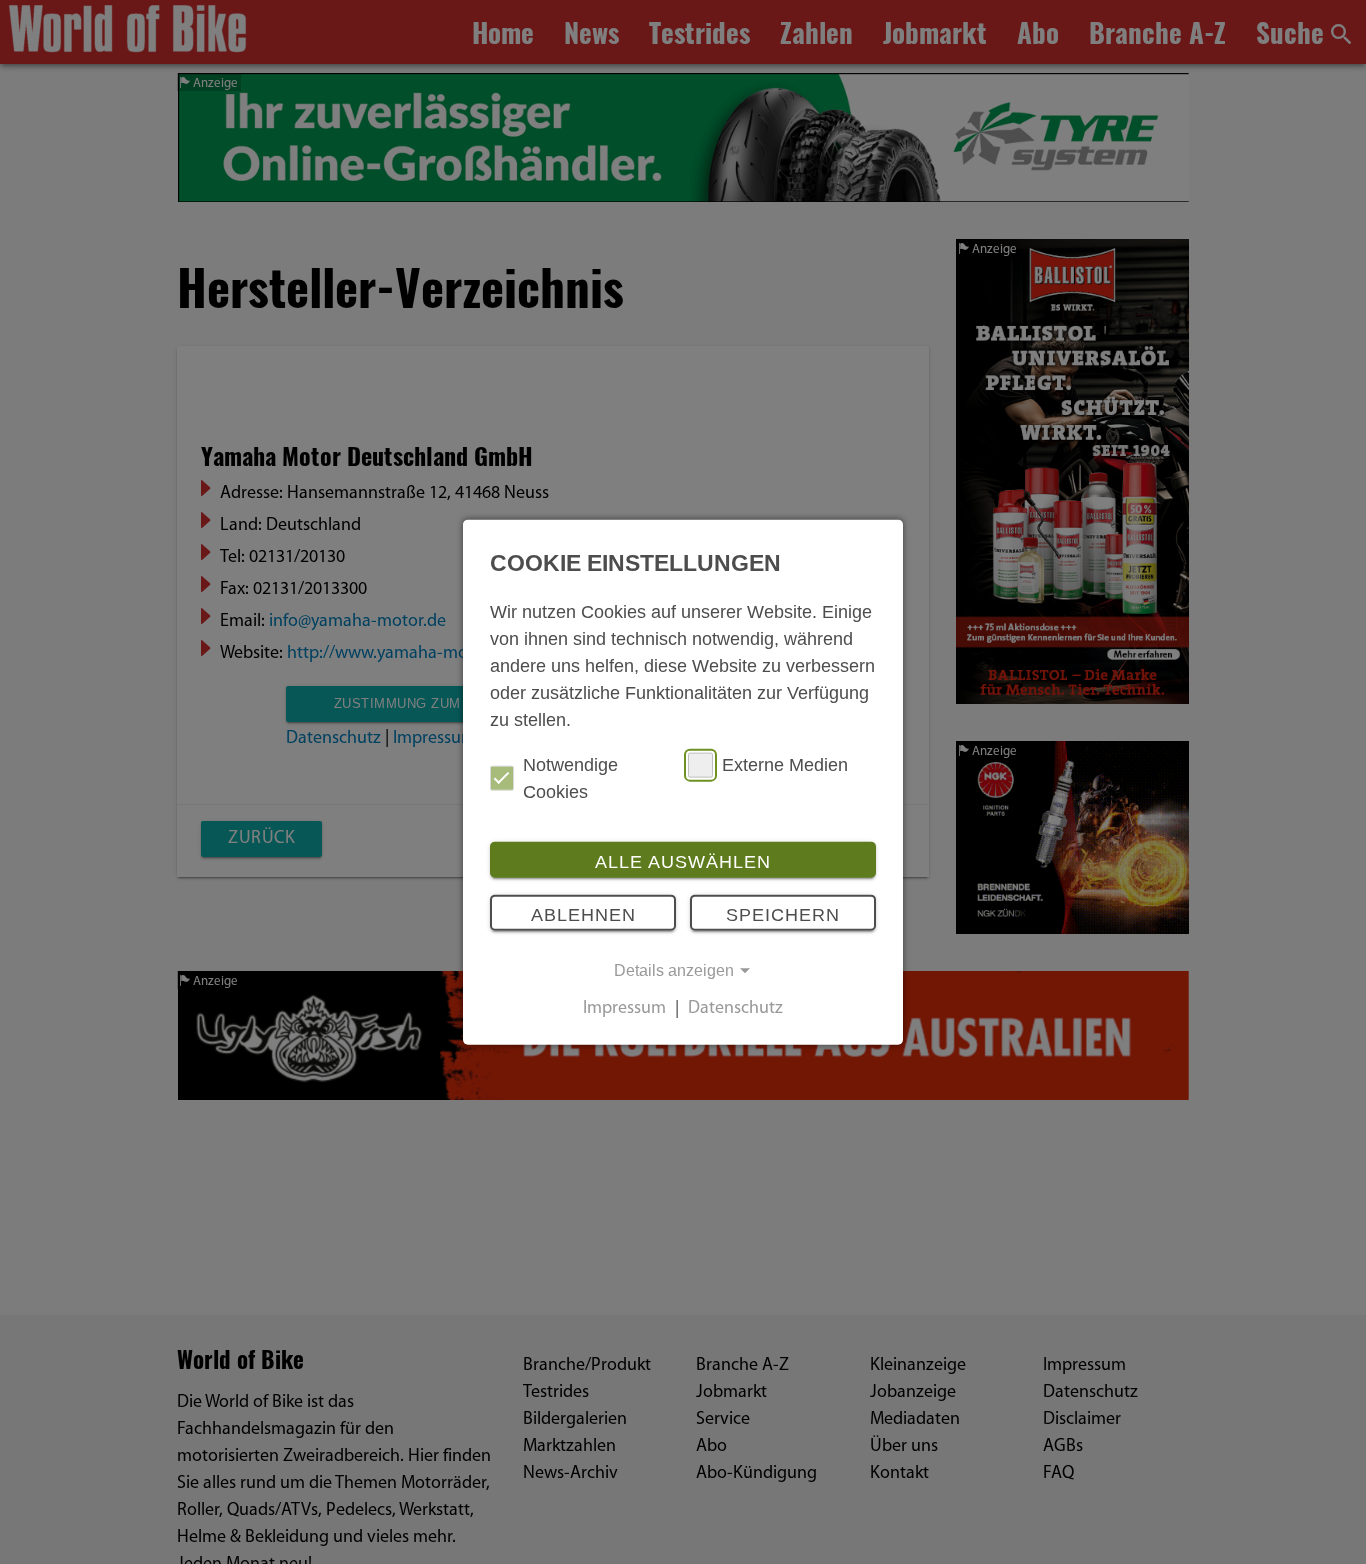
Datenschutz (735, 1009)
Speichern (783, 915)
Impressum (624, 1009)
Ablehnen (583, 915)
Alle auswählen (683, 861)
